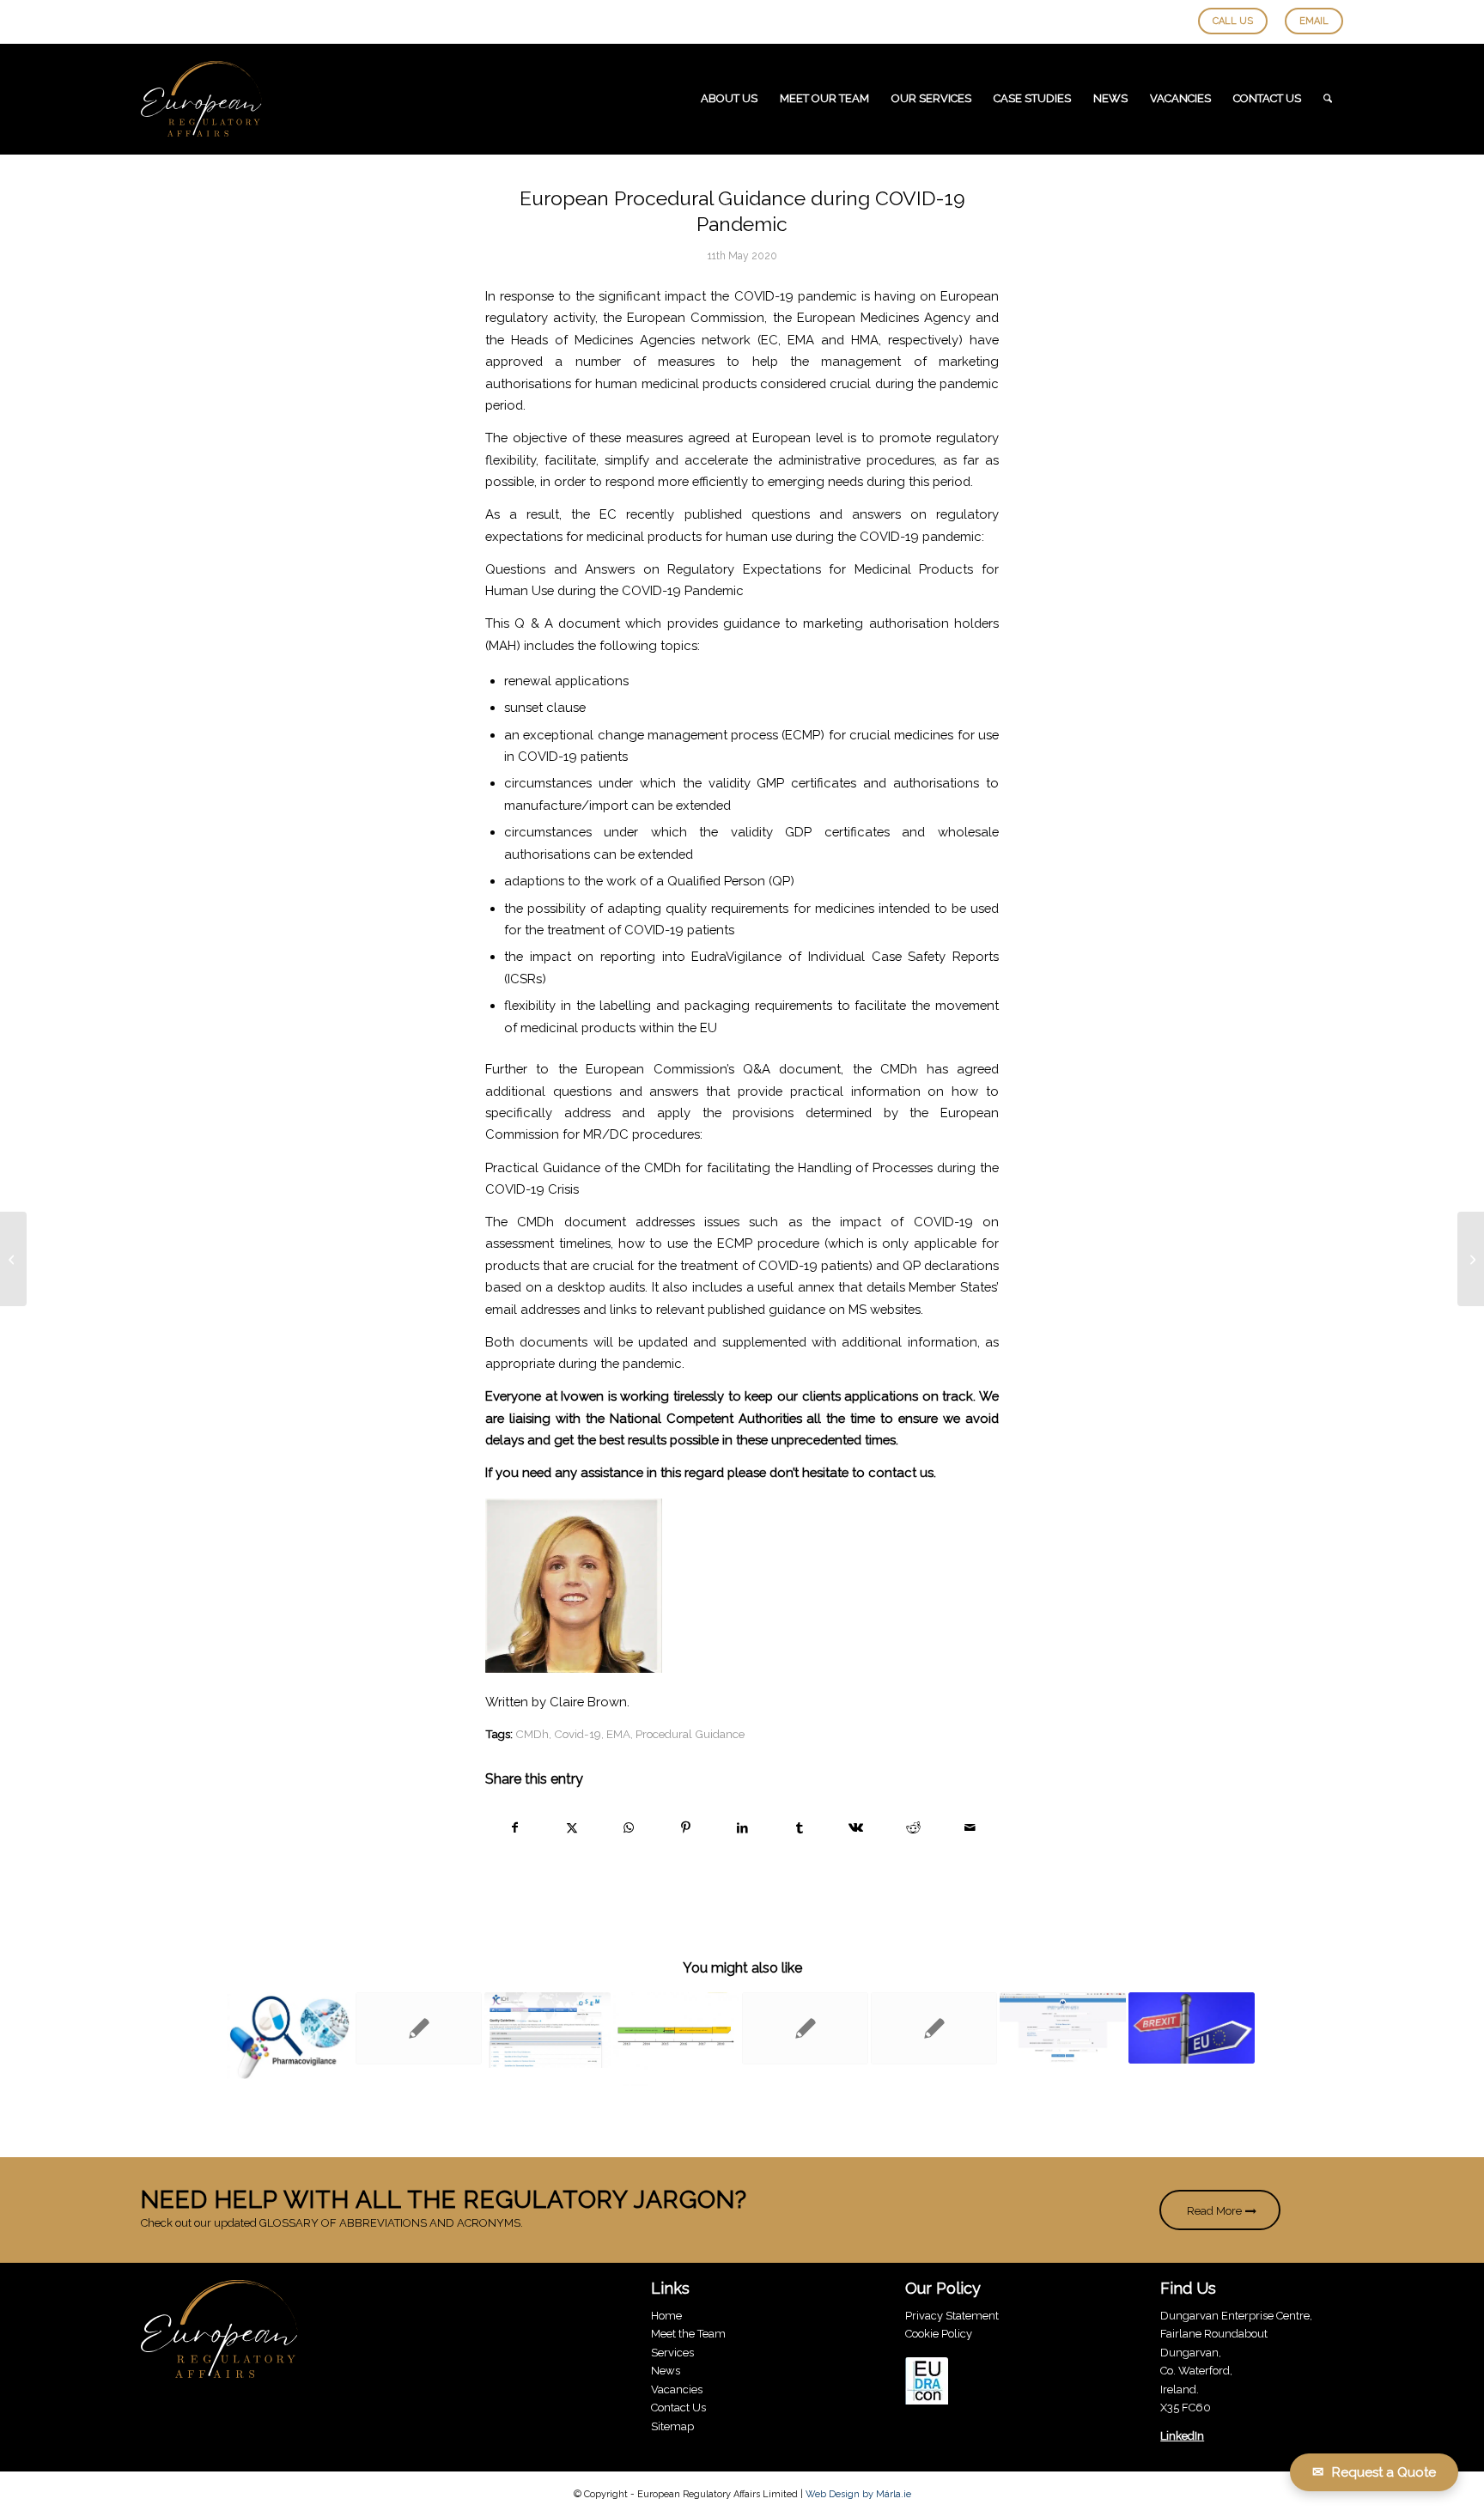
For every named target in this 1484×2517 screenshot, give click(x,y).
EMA (618, 1734)
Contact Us (678, 2408)
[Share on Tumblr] (799, 1828)
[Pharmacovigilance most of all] (13, 1259)
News (666, 2371)
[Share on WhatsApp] (628, 1828)
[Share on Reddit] (913, 1828)
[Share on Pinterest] (686, 1828)
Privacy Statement (952, 2316)
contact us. (902, 1472)
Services (672, 2353)
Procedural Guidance (690, 1734)
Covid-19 (578, 1734)
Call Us (1233, 21)
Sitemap (672, 2426)
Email (1314, 21)
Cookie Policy (939, 2334)
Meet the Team (688, 2334)
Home (666, 2316)
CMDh (532, 1734)
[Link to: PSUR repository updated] (1063, 2028)
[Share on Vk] (856, 1828)
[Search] (1328, 99)
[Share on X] (572, 1828)
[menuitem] (729, 99)
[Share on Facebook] (514, 1828)
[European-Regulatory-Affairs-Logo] (201, 99)
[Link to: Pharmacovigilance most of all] (290, 2035)
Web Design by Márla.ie (858, 2494)
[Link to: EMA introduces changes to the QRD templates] (934, 2028)
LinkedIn (1182, 2436)
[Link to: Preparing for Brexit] (1192, 2028)
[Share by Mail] (970, 1828)
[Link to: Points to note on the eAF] (676, 2039)
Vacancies (677, 2389)
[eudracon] (927, 2383)
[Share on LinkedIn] (742, 1828)
